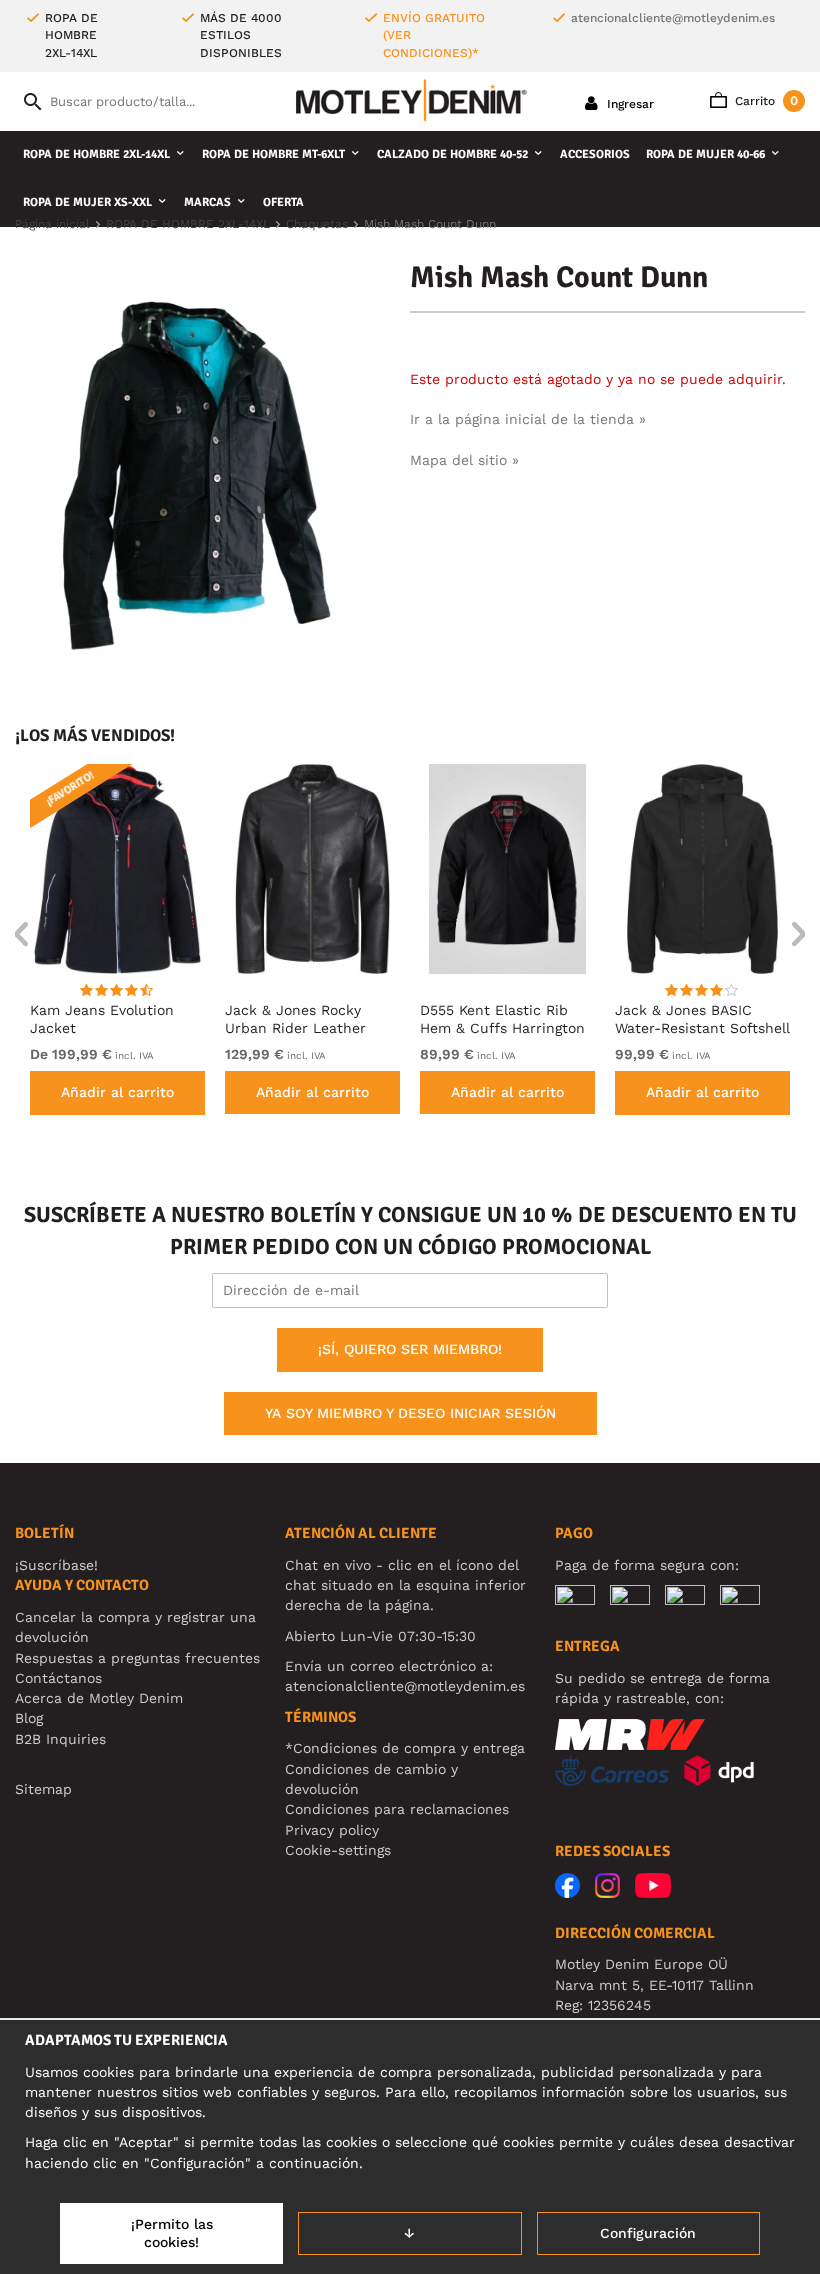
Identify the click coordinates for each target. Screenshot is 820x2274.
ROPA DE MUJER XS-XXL (87, 202)
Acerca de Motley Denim (99, 1698)
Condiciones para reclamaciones (397, 1809)
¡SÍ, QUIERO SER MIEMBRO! (410, 1349)
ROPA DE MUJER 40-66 (705, 154)
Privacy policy (332, 1830)
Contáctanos (58, 1678)
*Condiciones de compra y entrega (405, 1748)
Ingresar (628, 104)
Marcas (207, 202)
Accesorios (595, 154)
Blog (29, 1718)
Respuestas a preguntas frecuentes (137, 1658)
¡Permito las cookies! (172, 2233)
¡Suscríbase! (56, 1565)
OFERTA (283, 202)
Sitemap (43, 1789)
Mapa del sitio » (464, 460)
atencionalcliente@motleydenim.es (673, 18)
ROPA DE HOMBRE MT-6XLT (273, 154)
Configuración (648, 2233)
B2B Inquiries (60, 1739)
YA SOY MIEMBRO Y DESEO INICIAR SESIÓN (410, 1413)
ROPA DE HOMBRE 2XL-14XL (96, 154)
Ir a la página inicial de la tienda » (528, 419)
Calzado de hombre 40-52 (452, 154)
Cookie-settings (338, 1850)
